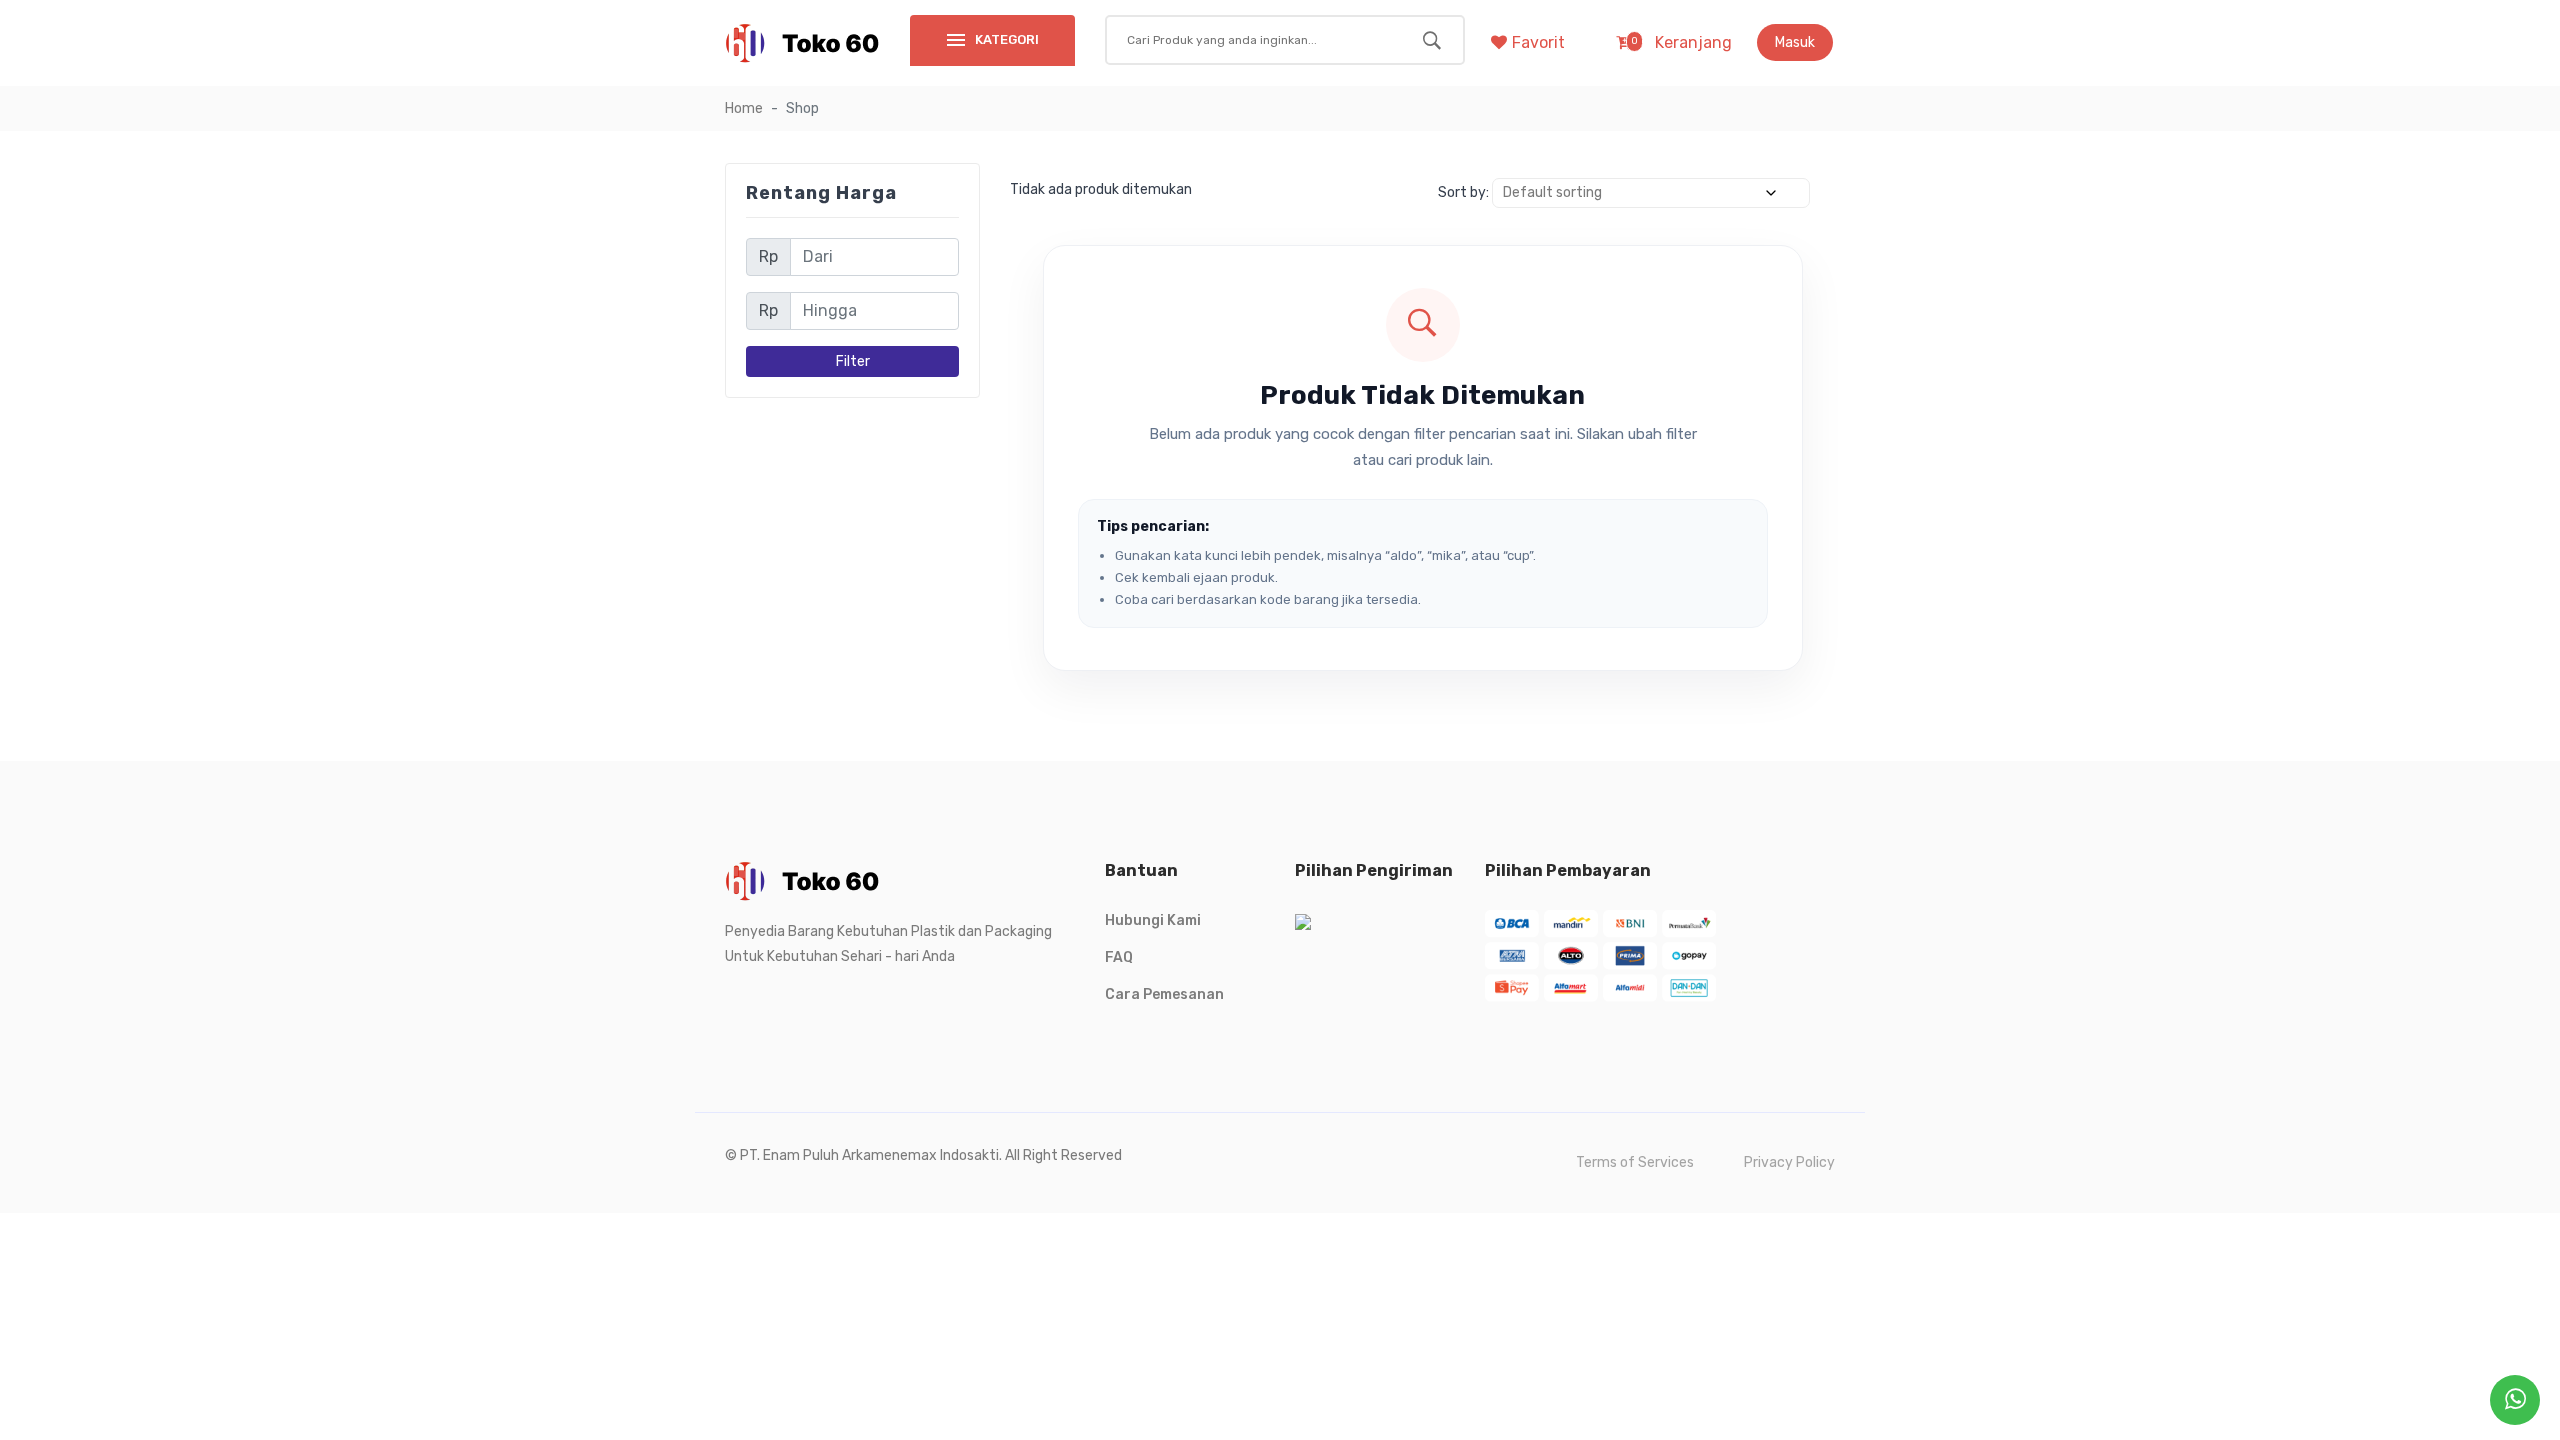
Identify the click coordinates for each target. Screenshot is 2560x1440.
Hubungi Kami (1153, 920)
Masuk (1795, 42)
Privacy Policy (1789, 1162)
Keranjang (1681, 42)
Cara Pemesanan (1164, 994)
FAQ (1119, 957)
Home (744, 108)
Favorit (1538, 42)
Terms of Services (1635, 1162)
